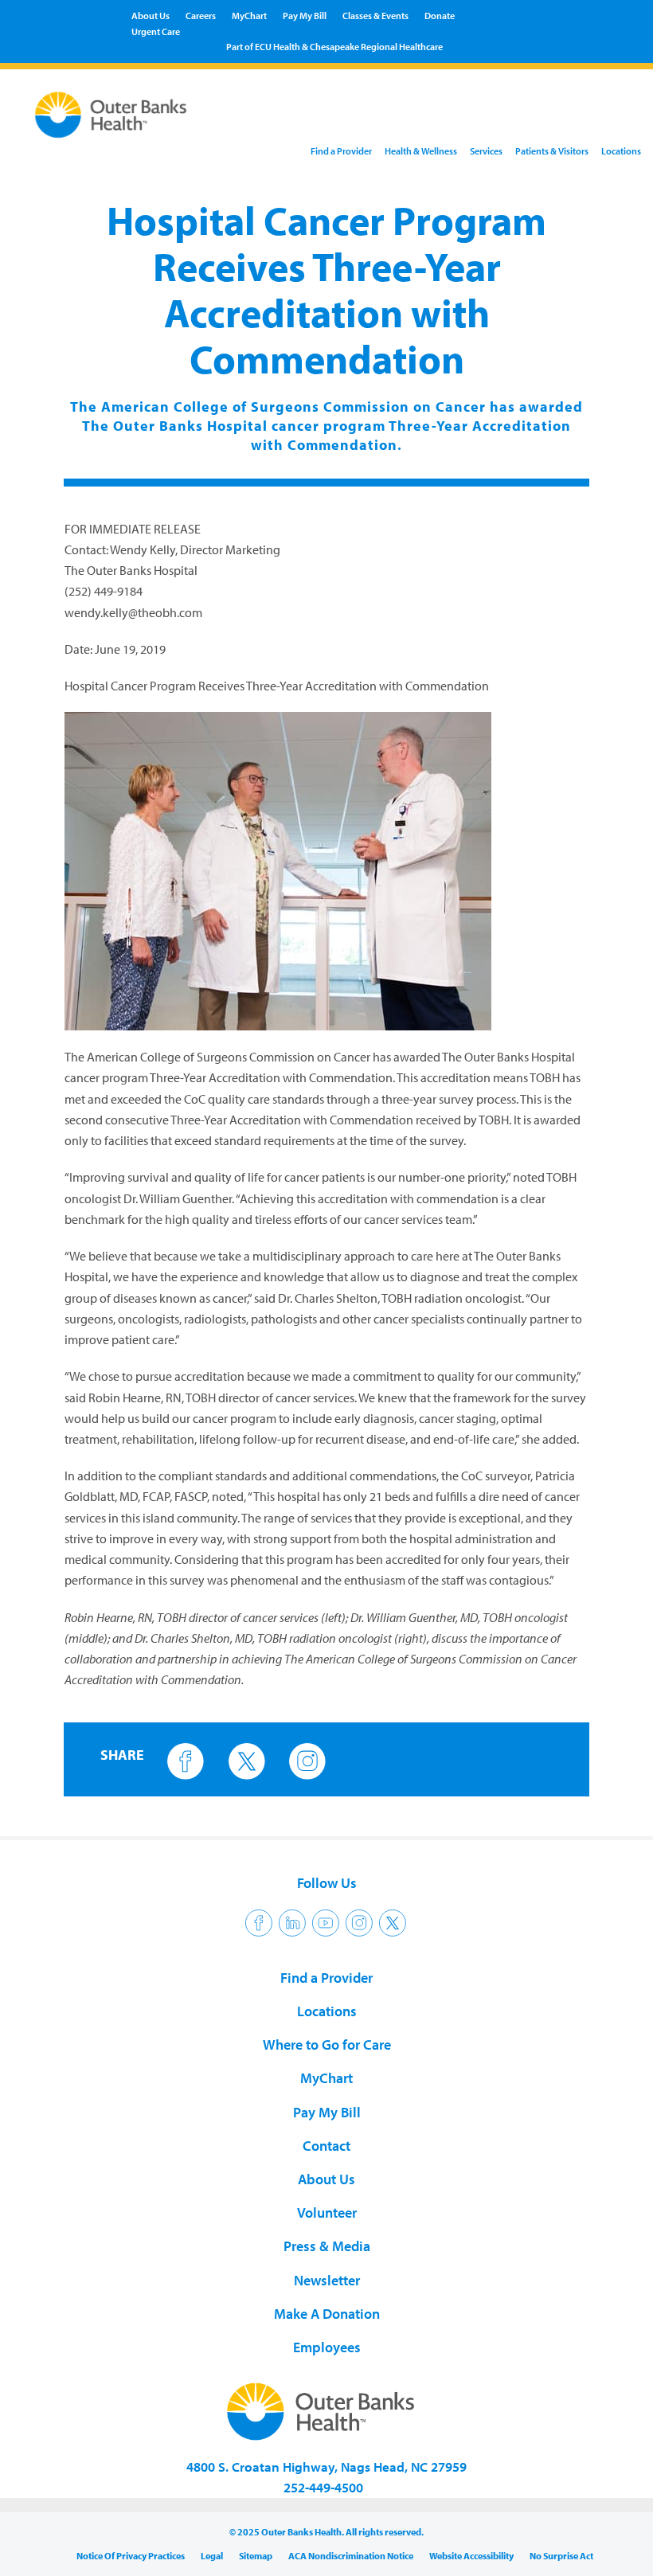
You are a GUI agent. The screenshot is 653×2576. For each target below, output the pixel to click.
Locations (621, 151)
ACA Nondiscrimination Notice (351, 2556)
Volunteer (327, 2212)
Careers (201, 16)
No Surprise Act (561, 2556)
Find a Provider (341, 151)
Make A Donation (327, 2314)
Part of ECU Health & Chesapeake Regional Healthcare (334, 47)
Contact (326, 2146)
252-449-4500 (323, 2487)
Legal (212, 2556)
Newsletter (327, 2280)
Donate (440, 16)
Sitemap (256, 2556)
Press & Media (327, 2246)
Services (486, 151)
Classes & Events (375, 16)
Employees (327, 2347)
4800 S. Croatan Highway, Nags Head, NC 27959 (326, 2467)
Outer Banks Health (110, 117)
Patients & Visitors (552, 151)
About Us (151, 16)
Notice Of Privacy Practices (131, 2556)
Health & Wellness (421, 151)
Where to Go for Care (327, 2044)
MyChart (249, 16)
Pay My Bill (305, 16)
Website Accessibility (471, 2556)
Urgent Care (156, 31)
